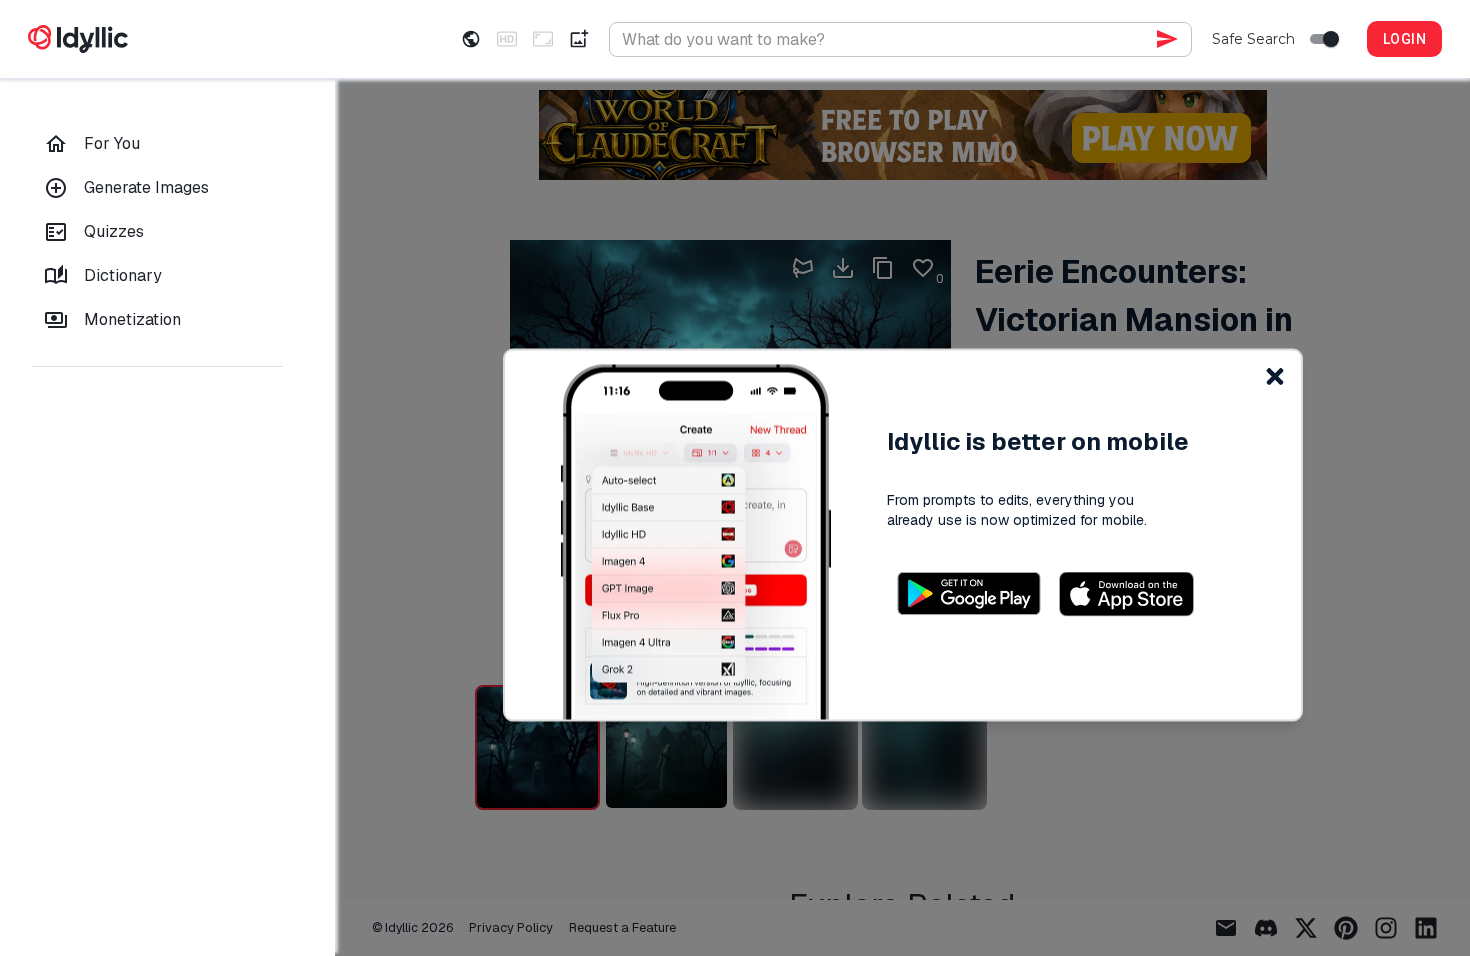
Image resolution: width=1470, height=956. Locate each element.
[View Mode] (471, 39)
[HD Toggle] (507, 39)
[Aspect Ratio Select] (543, 39)
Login (1404, 39)
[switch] (1331, 39)
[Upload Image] (579, 39)
